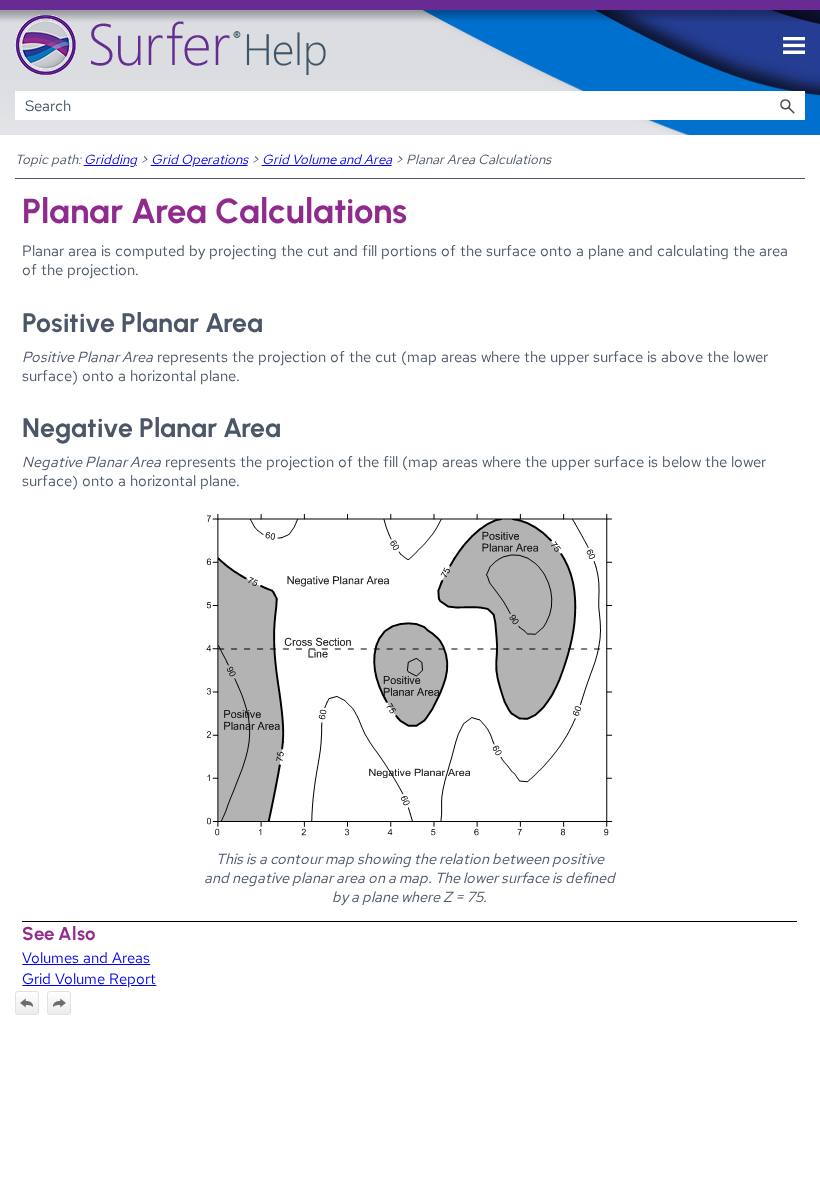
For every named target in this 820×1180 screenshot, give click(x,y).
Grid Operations (199, 159)
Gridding (110, 159)
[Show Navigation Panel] (794, 46)
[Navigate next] (59, 1003)
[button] (787, 105)
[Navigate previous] (27, 1003)
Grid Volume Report (89, 978)
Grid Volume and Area (327, 159)
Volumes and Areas (86, 957)
